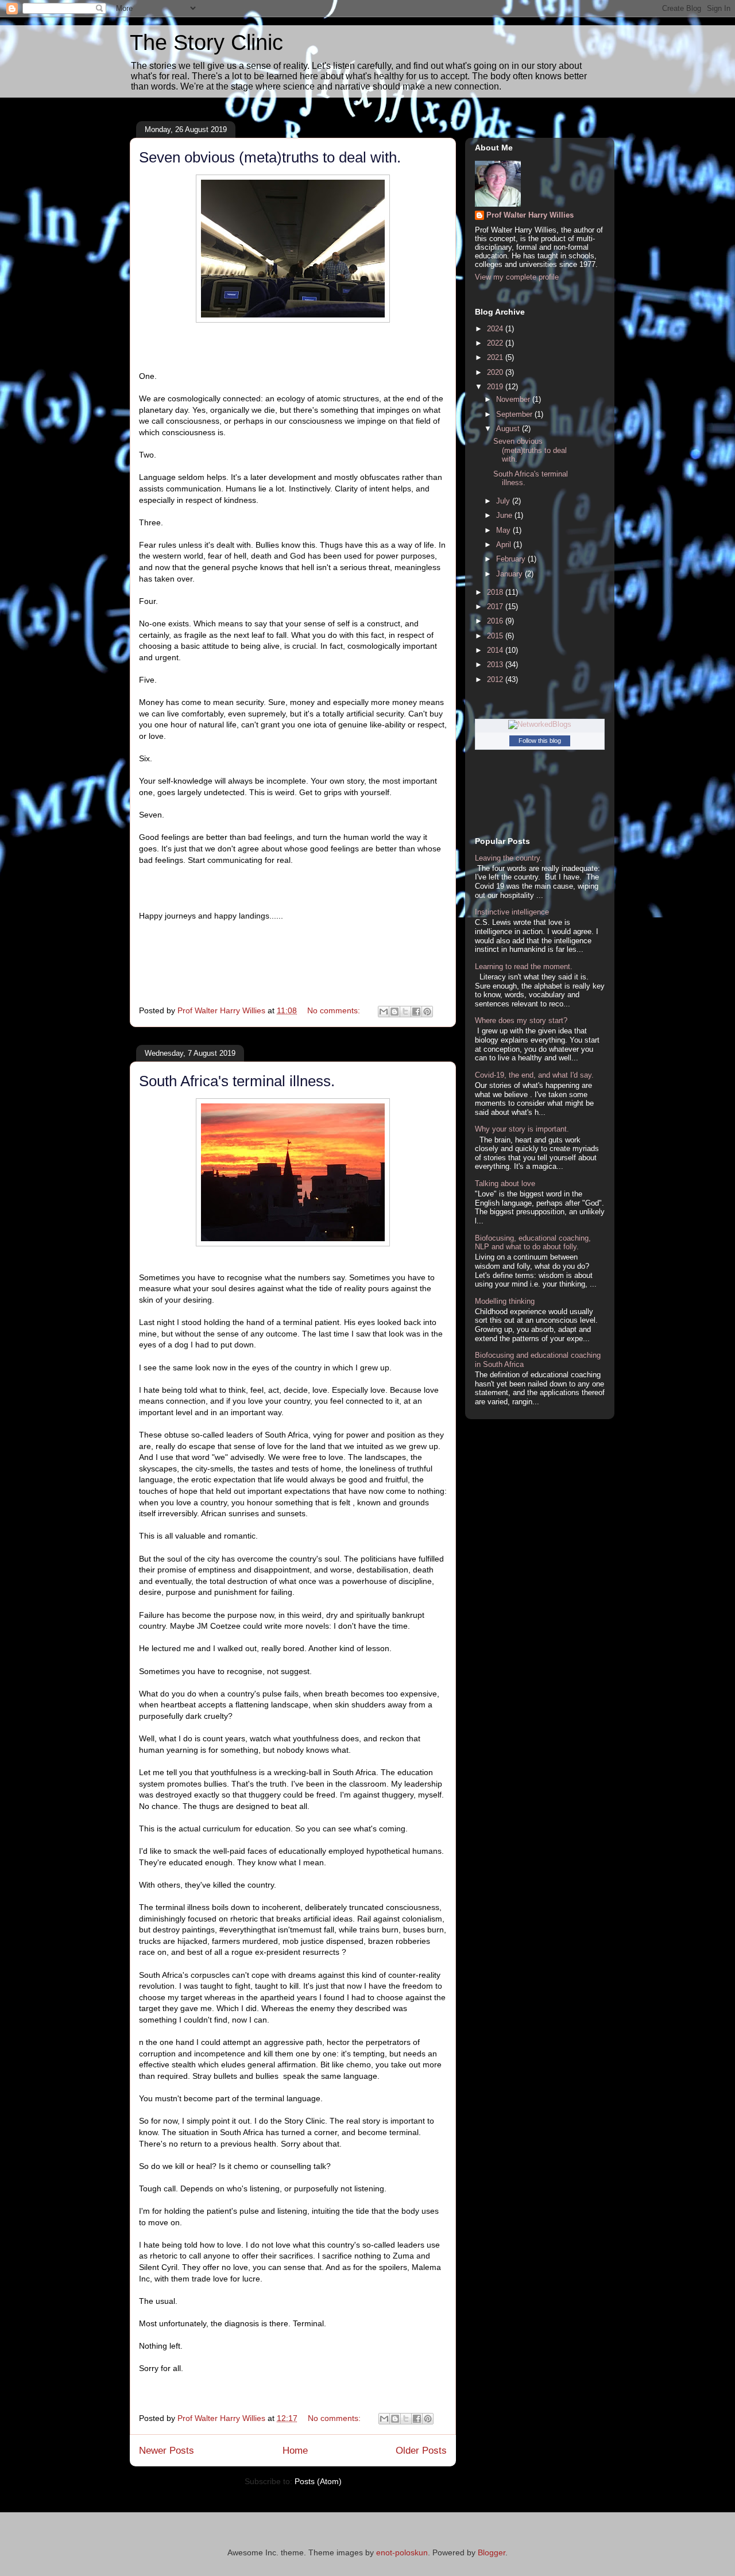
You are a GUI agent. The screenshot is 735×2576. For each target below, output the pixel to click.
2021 (496, 357)
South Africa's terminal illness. (237, 1081)
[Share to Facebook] (416, 1012)
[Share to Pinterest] (427, 1012)
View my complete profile (517, 277)
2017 (496, 607)
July (504, 501)
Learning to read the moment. (524, 967)
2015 (496, 636)
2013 (496, 665)
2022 (496, 343)
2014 (496, 650)
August (509, 429)
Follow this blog (540, 741)
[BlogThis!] (394, 1012)
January (510, 574)
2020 (496, 372)
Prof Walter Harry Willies (530, 215)
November (514, 399)
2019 (496, 387)
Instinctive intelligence (512, 912)
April (505, 545)
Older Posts (421, 2451)
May (504, 530)
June (505, 515)
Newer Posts (167, 2451)
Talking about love (505, 1184)
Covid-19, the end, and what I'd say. (534, 1075)
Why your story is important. (522, 1129)
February (512, 559)
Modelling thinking (505, 1301)
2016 (496, 621)
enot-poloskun (402, 2552)
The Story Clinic (206, 42)
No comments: (335, 1010)
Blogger (492, 2552)
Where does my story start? (521, 1020)
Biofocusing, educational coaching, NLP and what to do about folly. (533, 1243)
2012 (496, 679)
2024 (496, 329)
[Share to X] (405, 1012)
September (515, 414)
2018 (496, 592)
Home (295, 2451)
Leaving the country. (508, 858)
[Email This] (384, 1012)
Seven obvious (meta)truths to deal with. (270, 157)
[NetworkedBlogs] (540, 724)
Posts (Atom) (318, 2481)
